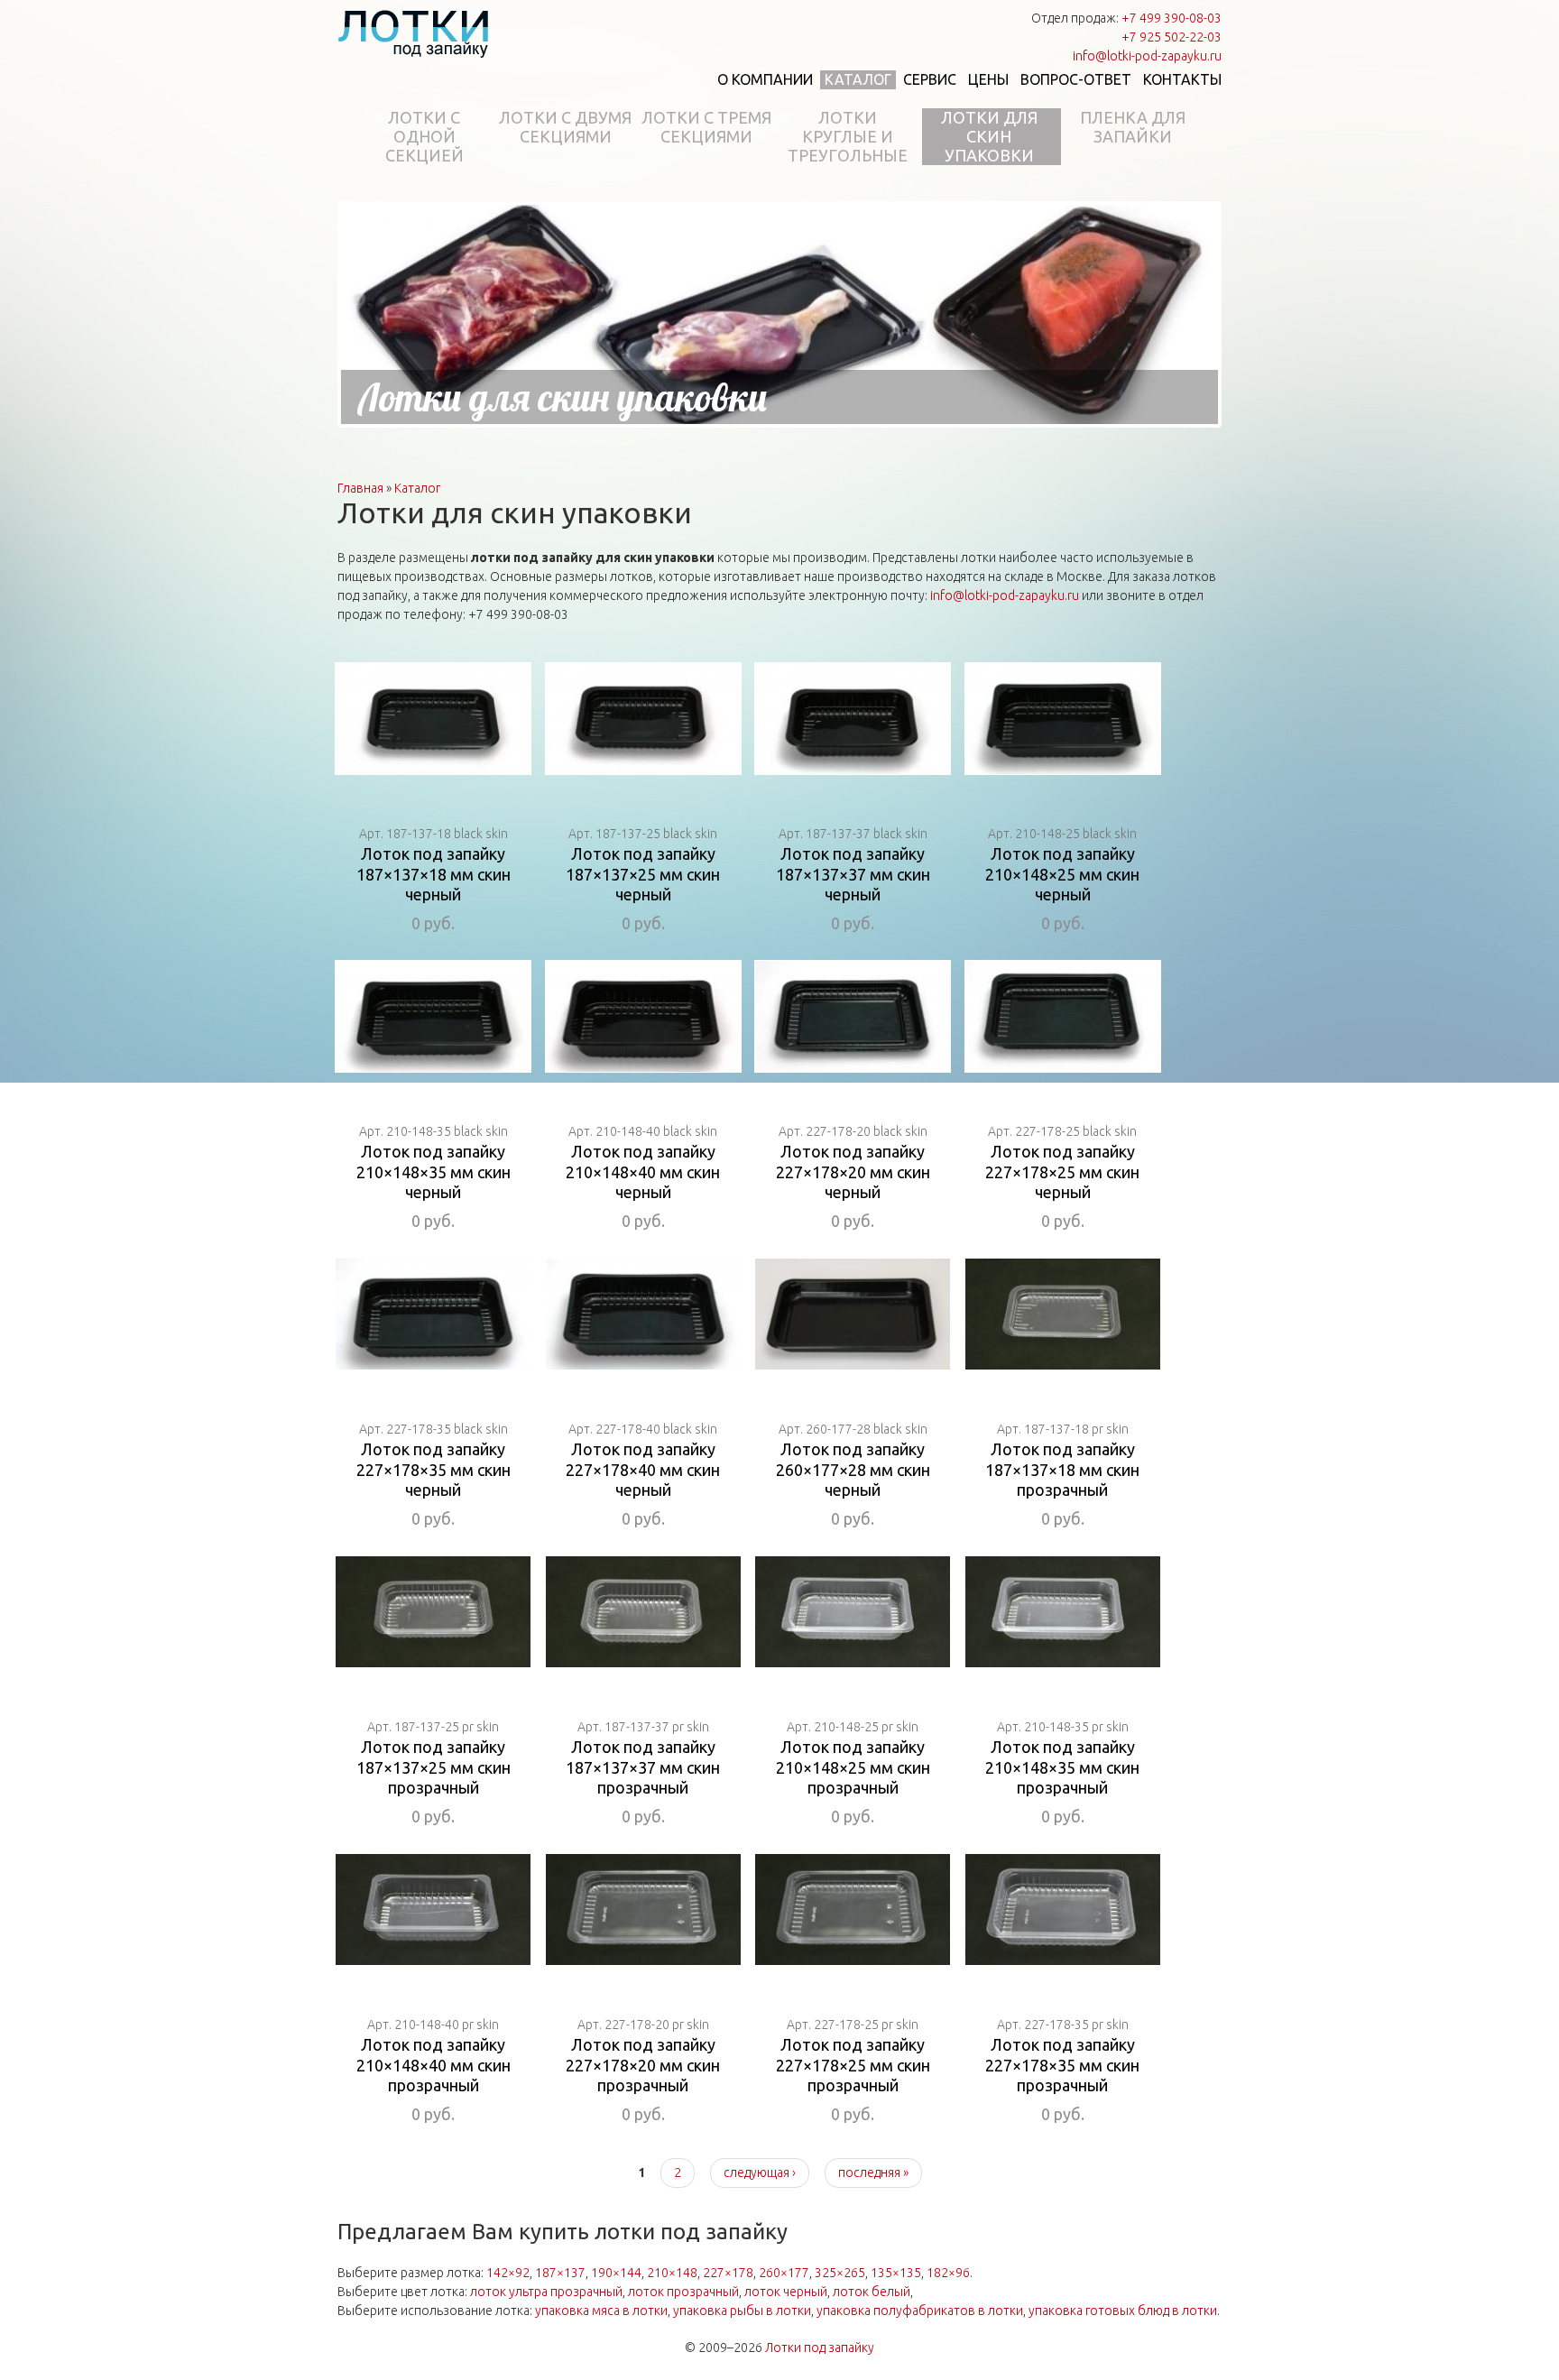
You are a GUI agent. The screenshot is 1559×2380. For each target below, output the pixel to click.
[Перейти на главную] (414, 33)
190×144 (616, 2273)
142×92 (508, 2273)
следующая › (760, 2172)
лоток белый (872, 2292)
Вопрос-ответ (1076, 79)
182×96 (948, 2273)
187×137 (560, 2273)
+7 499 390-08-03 (1172, 18)
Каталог (858, 79)
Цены (988, 79)
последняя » (873, 2172)
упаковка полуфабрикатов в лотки (920, 2311)
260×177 (784, 2273)
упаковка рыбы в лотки (742, 2311)
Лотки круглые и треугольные (848, 136)
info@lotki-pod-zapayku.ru (1147, 56)
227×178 (728, 2273)
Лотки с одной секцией (424, 136)
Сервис (930, 79)
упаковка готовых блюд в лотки (1123, 2311)
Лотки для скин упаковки (989, 136)
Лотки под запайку (820, 2348)
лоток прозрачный (683, 2292)
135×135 (896, 2273)
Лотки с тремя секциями (706, 127)
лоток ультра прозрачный (546, 2292)
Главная (360, 488)
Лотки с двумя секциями (565, 127)
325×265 (840, 2273)
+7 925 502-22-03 (1172, 37)
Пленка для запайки (1133, 127)
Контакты (1182, 79)
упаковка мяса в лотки (601, 2311)
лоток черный (786, 2292)
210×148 (672, 2273)
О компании (765, 79)
